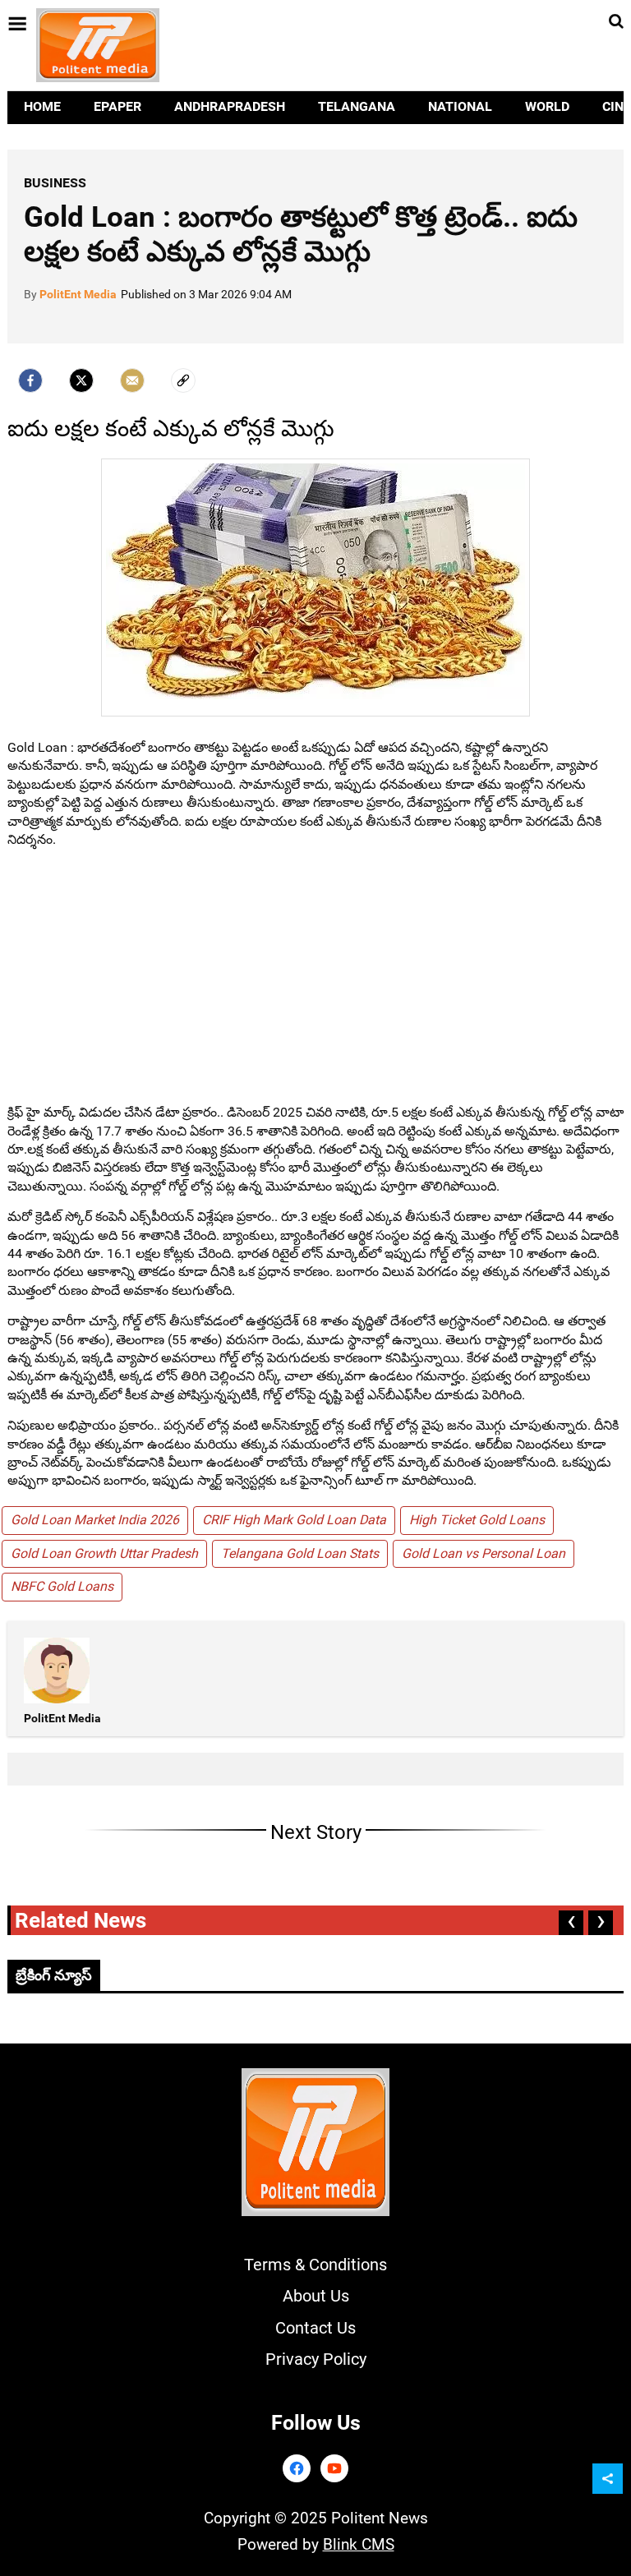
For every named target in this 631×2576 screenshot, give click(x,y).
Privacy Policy (316, 2359)
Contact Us (315, 2328)
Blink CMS (359, 2544)
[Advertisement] (315, 976)
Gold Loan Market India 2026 (95, 1520)
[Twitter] (81, 380)
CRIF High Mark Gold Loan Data (294, 1520)
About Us (316, 2296)
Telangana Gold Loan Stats (300, 1553)
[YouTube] (334, 2468)
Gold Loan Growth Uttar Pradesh (104, 1553)
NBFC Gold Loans (62, 1586)
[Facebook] (297, 2468)
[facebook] (30, 380)
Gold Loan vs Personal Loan (484, 1553)
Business (55, 183)
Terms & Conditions (315, 2265)
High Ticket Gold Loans (477, 1520)
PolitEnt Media (78, 294)
